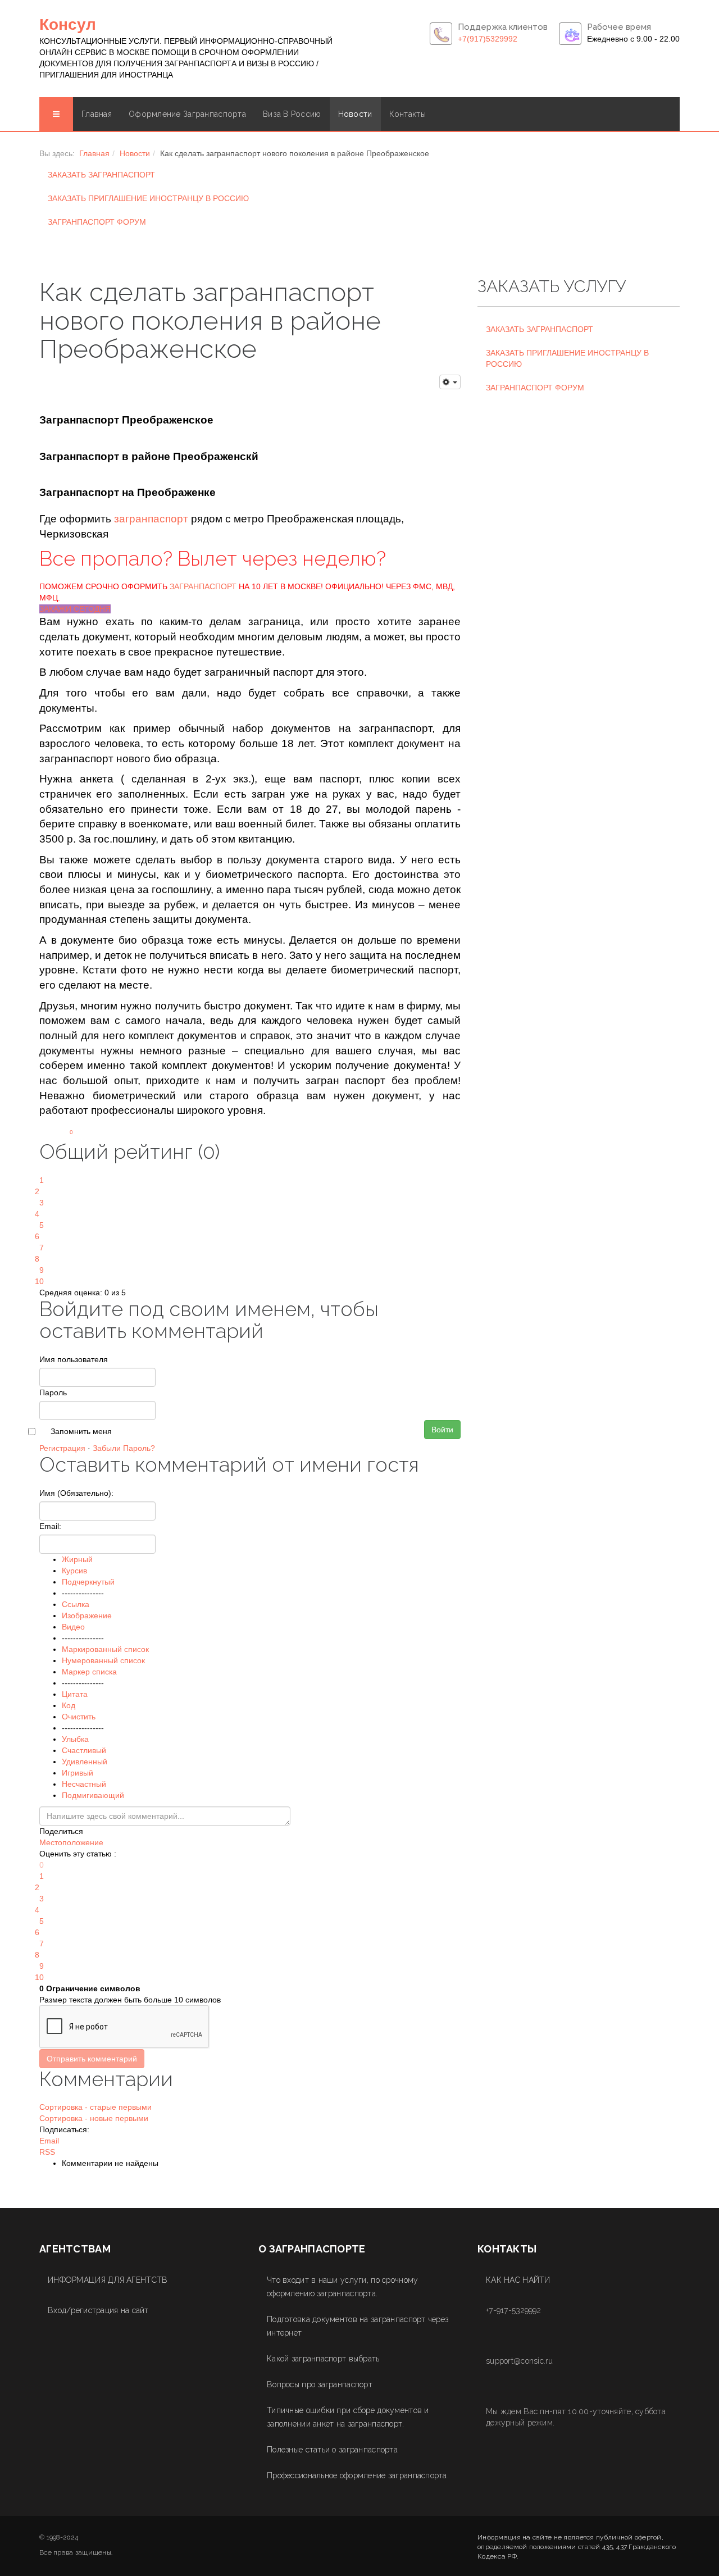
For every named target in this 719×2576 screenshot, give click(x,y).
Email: (50, 1526)
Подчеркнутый (88, 1582)
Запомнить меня (81, 1431)
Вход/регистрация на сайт (98, 2310)
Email (49, 2141)
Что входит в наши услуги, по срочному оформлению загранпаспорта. (342, 2287)
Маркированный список (105, 1649)
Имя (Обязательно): (76, 1493)
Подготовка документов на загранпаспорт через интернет (358, 2326)
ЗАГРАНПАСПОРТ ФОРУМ (97, 222)
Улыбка (75, 1739)
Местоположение (71, 1842)
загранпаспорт (151, 519)
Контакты (408, 114)
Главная (97, 114)
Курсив (74, 1571)
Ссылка (76, 1604)
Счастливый (84, 1750)
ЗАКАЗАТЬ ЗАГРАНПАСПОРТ (101, 175)
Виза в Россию (292, 114)
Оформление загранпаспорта (187, 114)
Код (69, 1705)
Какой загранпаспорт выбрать (323, 2359)
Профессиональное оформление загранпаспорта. (358, 2475)
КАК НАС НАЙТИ (518, 2280)
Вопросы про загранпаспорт (320, 2384)
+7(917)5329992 (488, 39)
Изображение (87, 1615)
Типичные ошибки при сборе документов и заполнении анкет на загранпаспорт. (348, 2417)
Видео (73, 1627)
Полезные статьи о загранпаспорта (332, 2450)
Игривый (78, 1773)
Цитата (75, 1694)
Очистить (79, 1717)
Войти (442, 1430)
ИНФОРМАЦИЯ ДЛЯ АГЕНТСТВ (108, 2280)
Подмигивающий (93, 1795)
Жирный (77, 1559)
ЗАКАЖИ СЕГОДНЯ (75, 609)
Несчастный (84, 1784)
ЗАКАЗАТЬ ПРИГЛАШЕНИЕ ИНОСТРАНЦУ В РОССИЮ (148, 198)
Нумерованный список (103, 1660)
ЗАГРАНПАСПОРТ (203, 586)
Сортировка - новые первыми (94, 2118)
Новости (355, 114)
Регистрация (62, 1448)
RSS (47, 2152)
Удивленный (85, 1762)
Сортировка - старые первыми (95, 2107)
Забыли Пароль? (124, 1448)
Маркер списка (89, 1672)
